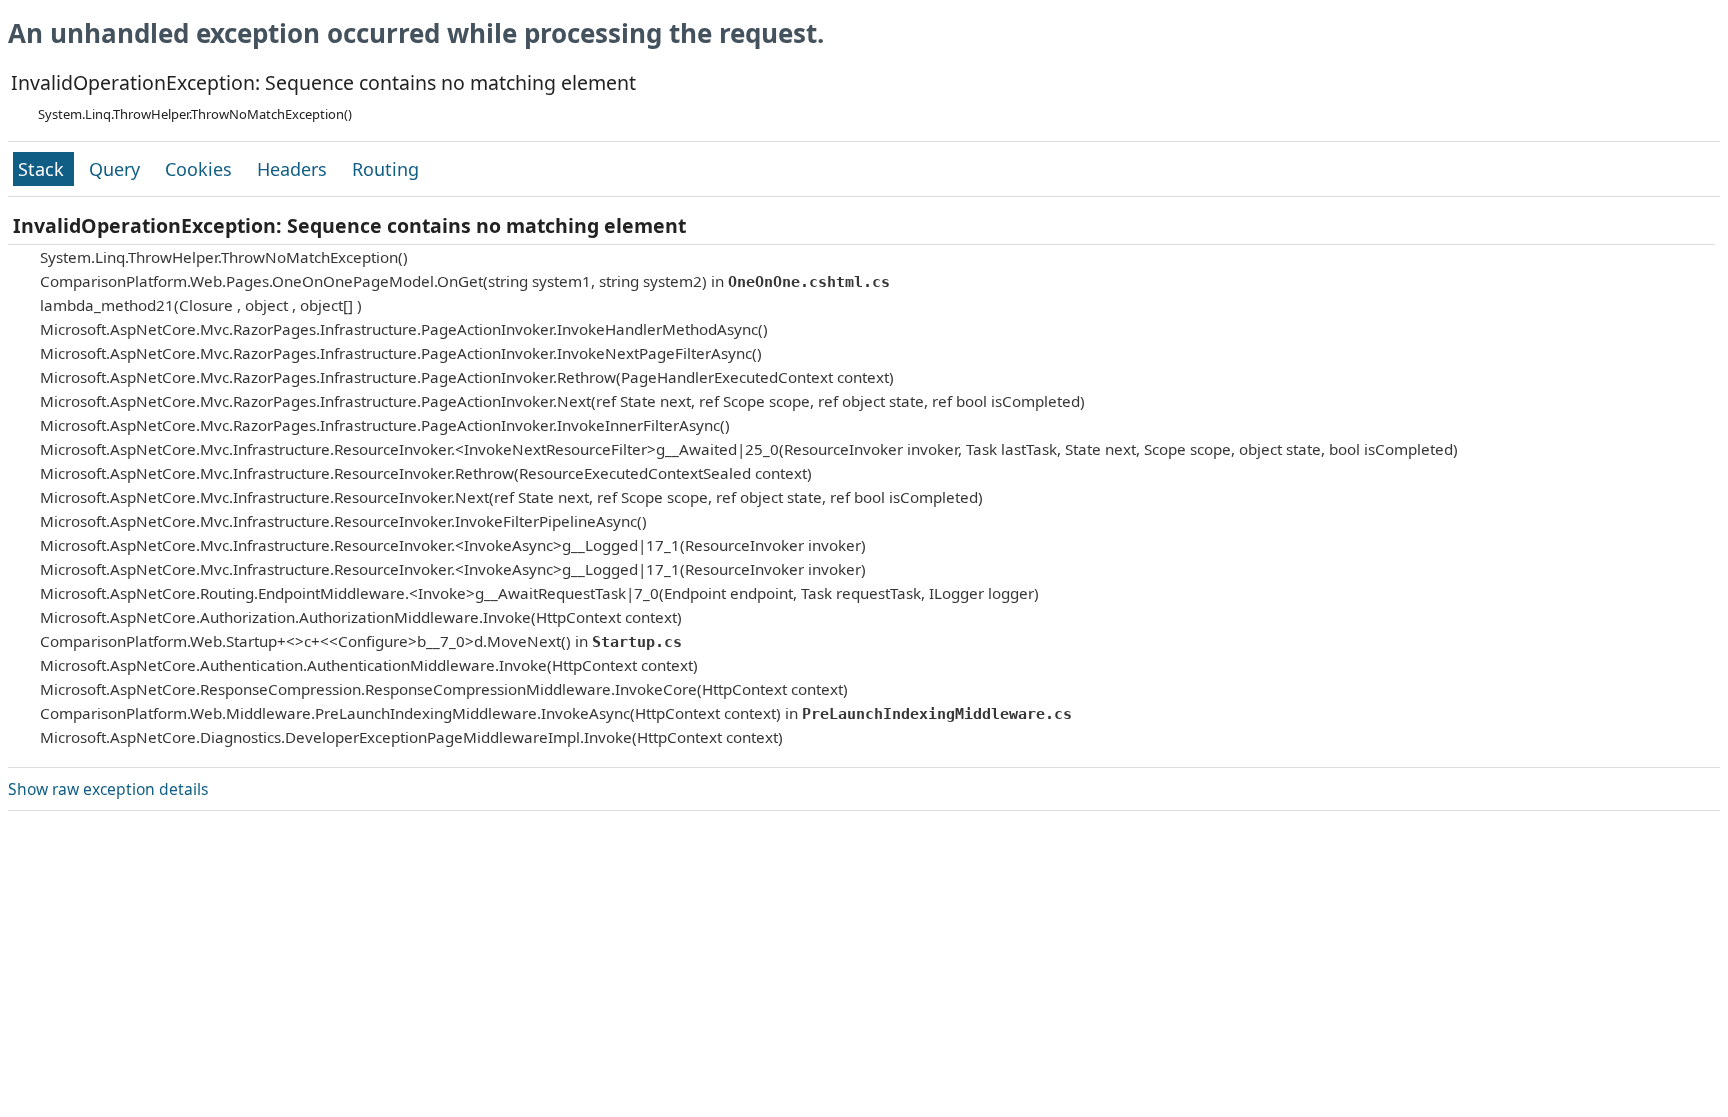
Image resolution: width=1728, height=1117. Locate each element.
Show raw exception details (108, 789)
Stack (43, 169)
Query (117, 169)
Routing (385, 169)
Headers (294, 169)
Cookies (201, 169)
